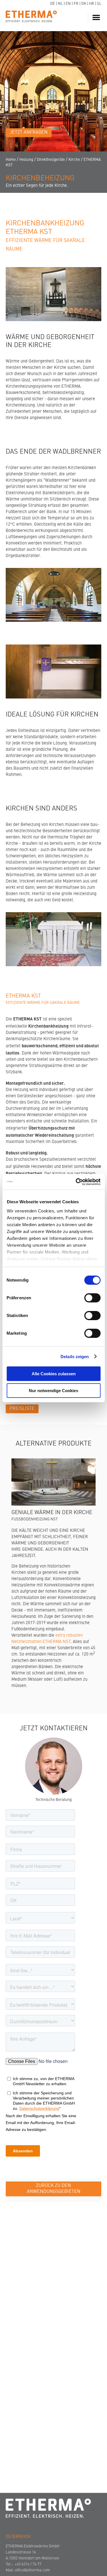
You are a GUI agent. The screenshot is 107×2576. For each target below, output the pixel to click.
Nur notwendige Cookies (53, 1391)
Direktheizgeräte (51, 160)
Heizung (26, 160)
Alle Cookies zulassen (54, 1374)
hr (92, 4)
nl (60, 4)
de (53, 4)
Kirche (74, 160)
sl (99, 4)
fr (76, 4)
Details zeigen (75, 1357)
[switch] (92, 1298)
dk (84, 4)
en (68, 4)
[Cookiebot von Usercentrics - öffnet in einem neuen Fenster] (76, 1182)
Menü (97, 18)
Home (11, 160)
